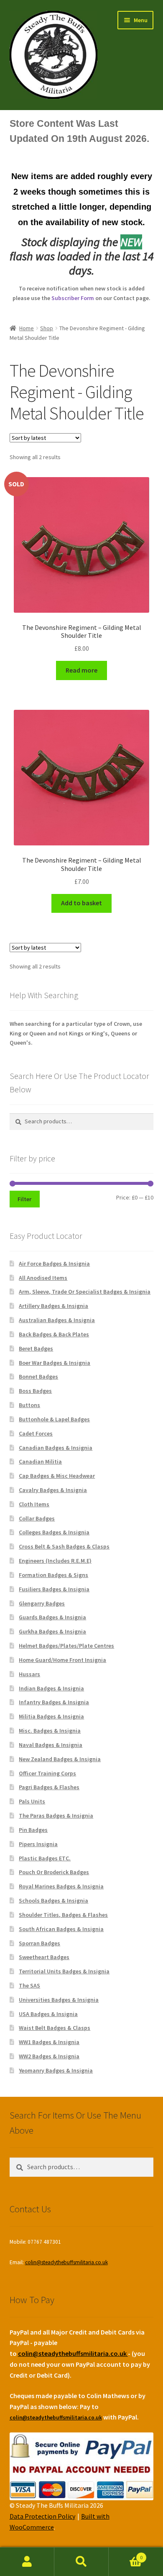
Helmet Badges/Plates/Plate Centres (66, 1646)
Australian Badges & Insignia (57, 1320)
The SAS (29, 1985)
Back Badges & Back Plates (54, 1334)
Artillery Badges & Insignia (53, 1306)
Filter (24, 1199)
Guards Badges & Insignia (52, 1617)
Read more (81, 670)
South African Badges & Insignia (61, 1929)
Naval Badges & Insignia (51, 1745)
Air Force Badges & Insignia (54, 1264)
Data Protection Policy (42, 2516)
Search (81, 2562)
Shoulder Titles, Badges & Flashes (63, 1915)
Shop (47, 328)
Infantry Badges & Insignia (54, 1702)
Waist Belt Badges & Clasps (55, 2028)
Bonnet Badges (38, 1377)
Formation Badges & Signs (53, 1575)
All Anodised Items (43, 1278)
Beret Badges (36, 1348)
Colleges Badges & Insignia (54, 1532)
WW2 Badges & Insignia (49, 2056)
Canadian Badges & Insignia (56, 1448)
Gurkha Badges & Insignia (52, 1631)
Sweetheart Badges (44, 1957)
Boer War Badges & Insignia (55, 1363)
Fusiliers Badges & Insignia (54, 1589)
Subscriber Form (73, 298)
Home (27, 328)
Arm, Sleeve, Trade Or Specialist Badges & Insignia (85, 1292)
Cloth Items (34, 1504)
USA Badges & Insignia (48, 2014)
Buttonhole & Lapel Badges (54, 1419)
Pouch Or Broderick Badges (54, 1872)
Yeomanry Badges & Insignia (56, 2070)
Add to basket (81, 903)
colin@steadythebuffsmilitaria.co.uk (66, 2262)
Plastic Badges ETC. (45, 1858)
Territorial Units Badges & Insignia (64, 1971)
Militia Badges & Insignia (51, 1716)
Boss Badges (35, 1391)
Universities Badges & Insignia (59, 2000)
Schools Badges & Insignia (53, 1901)
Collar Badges (37, 1518)
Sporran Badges (39, 1943)
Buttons (29, 1405)
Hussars (29, 1674)
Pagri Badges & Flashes (49, 1787)
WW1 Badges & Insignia (49, 2042)
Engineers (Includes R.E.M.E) (55, 1561)
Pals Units (32, 1801)
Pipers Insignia (38, 1844)
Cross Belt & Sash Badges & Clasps (64, 1546)
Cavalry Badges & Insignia (53, 1490)
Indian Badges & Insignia (51, 1688)
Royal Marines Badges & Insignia (61, 1886)
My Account (27, 2562)
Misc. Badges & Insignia (50, 1731)
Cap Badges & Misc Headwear (57, 1476)
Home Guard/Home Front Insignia (62, 1660)
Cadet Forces (36, 1433)
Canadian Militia (40, 1461)
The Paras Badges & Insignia (56, 1816)
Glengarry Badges (42, 1603)
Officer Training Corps (47, 1773)
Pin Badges (33, 1830)
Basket (126, 2554)
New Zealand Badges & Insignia (60, 1759)
